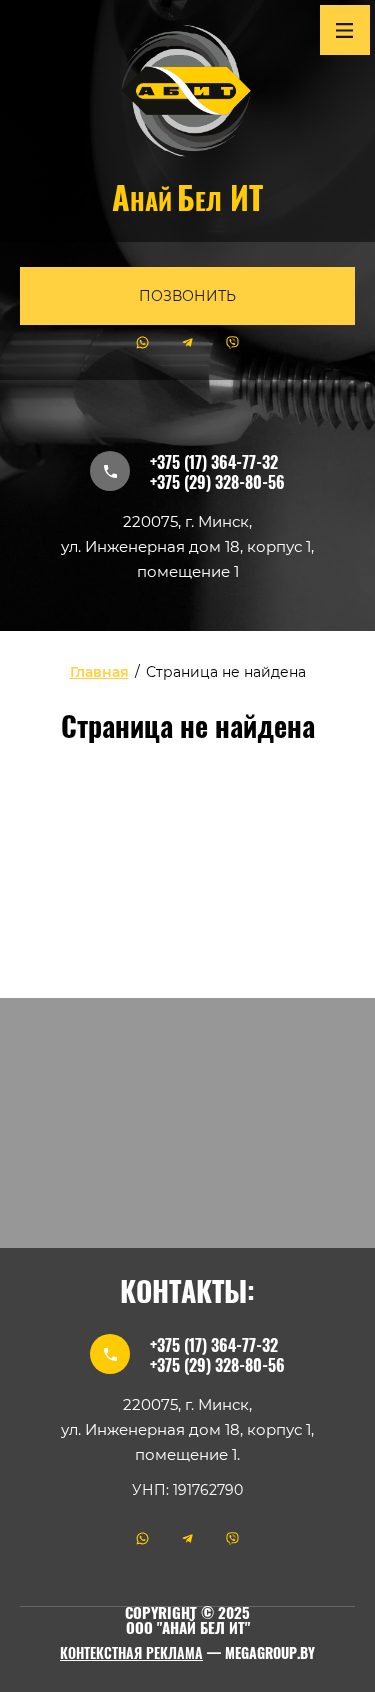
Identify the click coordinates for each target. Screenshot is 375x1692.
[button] (187, 296)
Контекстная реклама (131, 1655)
